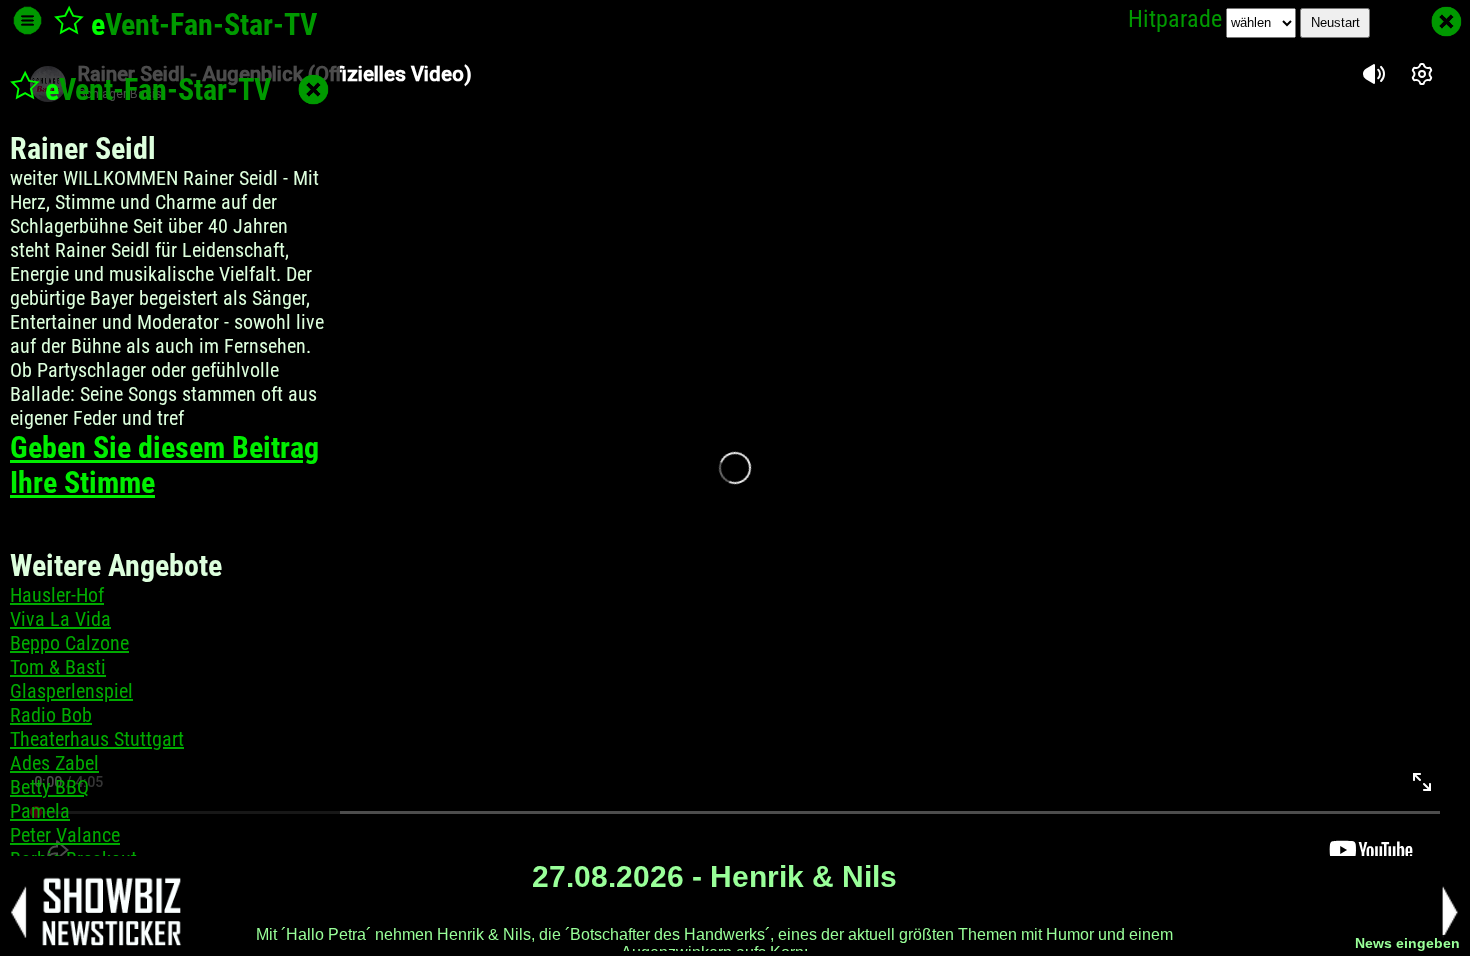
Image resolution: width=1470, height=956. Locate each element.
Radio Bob (51, 715)
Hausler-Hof (57, 595)
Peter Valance (65, 835)
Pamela (40, 811)
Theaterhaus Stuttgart (97, 739)
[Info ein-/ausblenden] (27, 20)
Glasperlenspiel (71, 691)
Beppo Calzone (69, 643)
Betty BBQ (49, 787)
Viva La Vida (60, 619)
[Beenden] (1446, 21)
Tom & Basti (58, 667)
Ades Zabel (54, 763)
